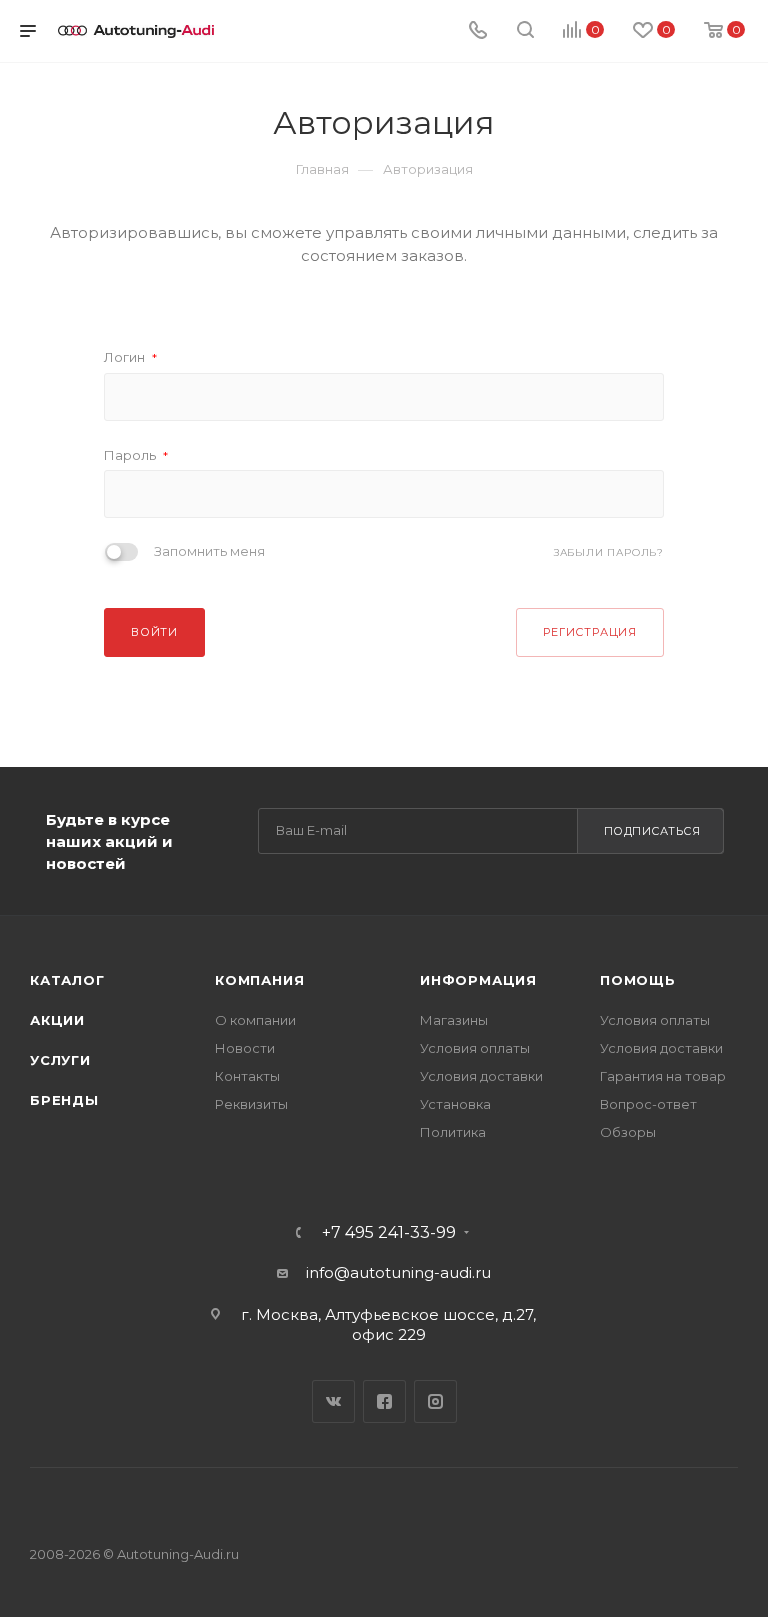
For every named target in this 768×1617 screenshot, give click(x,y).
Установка (455, 1104)
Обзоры (628, 1132)
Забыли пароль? (609, 552)
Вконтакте (333, 1401)
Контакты (247, 1076)
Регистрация (590, 632)
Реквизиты (251, 1104)
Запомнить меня (209, 551)
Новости (245, 1048)
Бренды (64, 1100)
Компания (259, 980)
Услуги (60, 1060)
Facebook (384, 1401)
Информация (478, 980)
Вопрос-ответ (648, 1104)
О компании (255, 1020)
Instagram (435, 1401)
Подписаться (652, 831)
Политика (453, 1132)
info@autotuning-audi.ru (398, 1272)
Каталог (67, 980)
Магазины (454, 1020)
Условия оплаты (475, 1048)
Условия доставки (481, 1076)
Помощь (638, 980)
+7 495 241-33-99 (389, 1233)
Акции (57, 1020)
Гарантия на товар (663, 1076)
